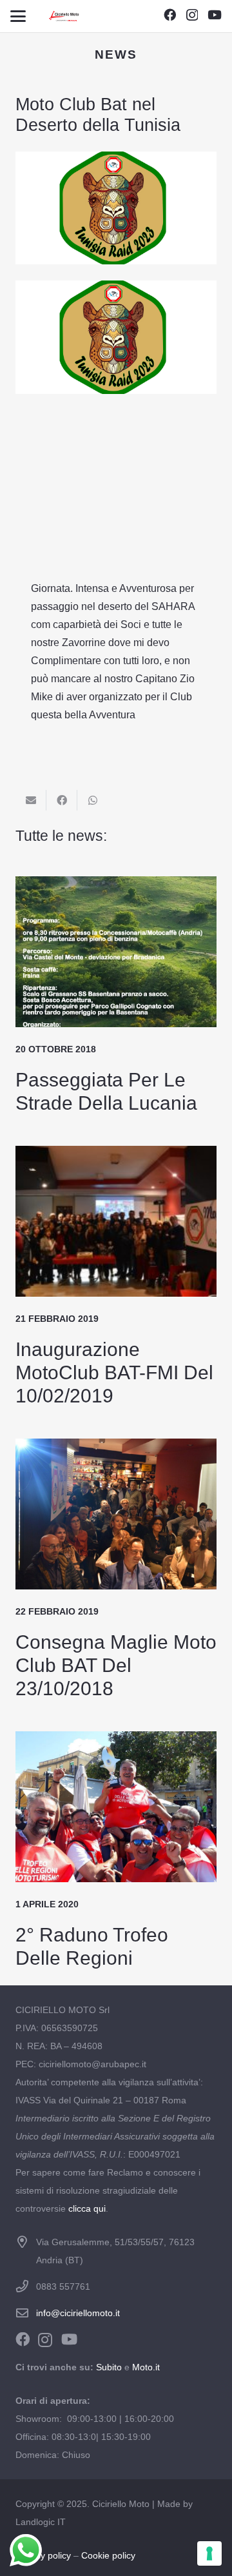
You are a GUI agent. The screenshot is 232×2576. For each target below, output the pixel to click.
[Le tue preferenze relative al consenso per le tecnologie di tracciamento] (209, 2553)
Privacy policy (43, 2555)
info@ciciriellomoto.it (78, 2313)
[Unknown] (64, 16)
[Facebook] (170, 15)
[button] (18, 16)
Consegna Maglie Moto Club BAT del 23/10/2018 (116, 1665)
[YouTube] (215, 15)
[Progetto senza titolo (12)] (116, 415)
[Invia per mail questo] (31, 800)
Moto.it (146, 2367)
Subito (109, 2367)
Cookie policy (108, 2555)
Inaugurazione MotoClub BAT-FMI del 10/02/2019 (114, 1372)
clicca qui (87, 2208)
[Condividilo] (62, 800)
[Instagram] (192, 15)
